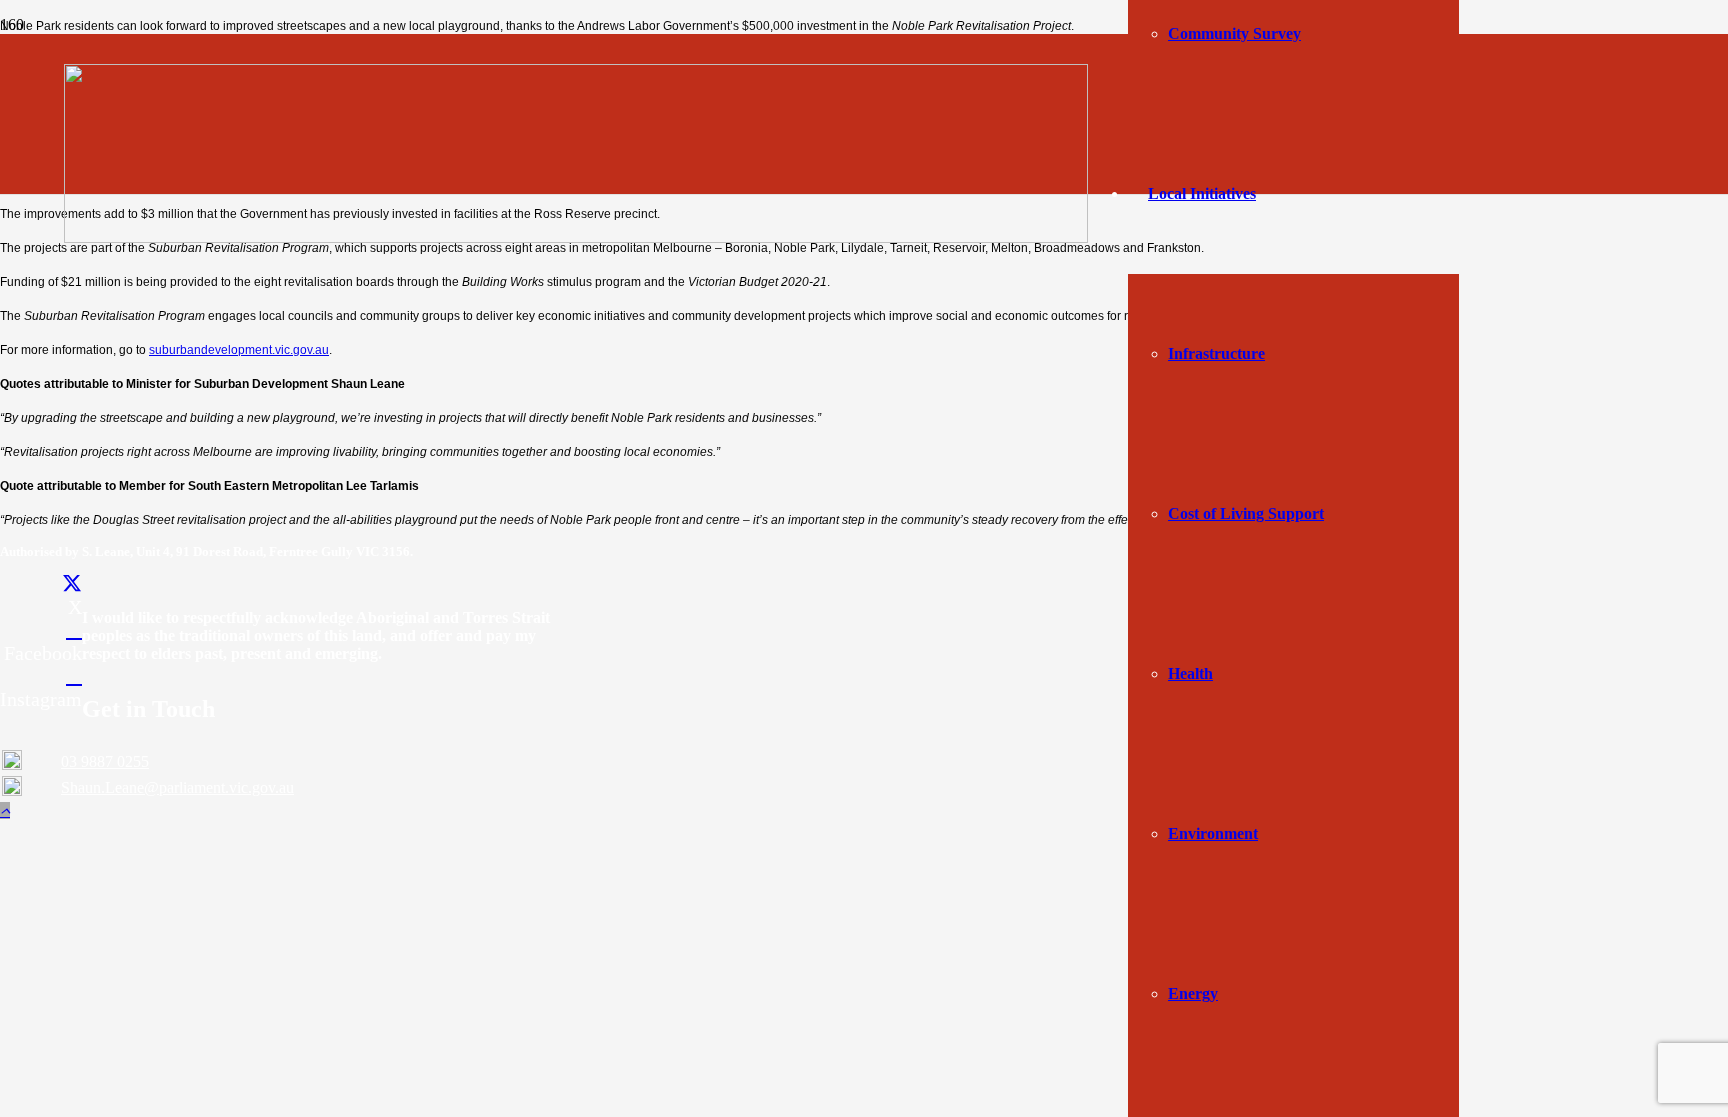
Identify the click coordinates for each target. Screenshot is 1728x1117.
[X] (72, 584)
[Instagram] (74, 676)
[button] (5, 810)
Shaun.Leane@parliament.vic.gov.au (177, 787)
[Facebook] (74, 630)
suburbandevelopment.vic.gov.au (239, 350)
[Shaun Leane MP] (576, 237)
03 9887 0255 (105, 761)
